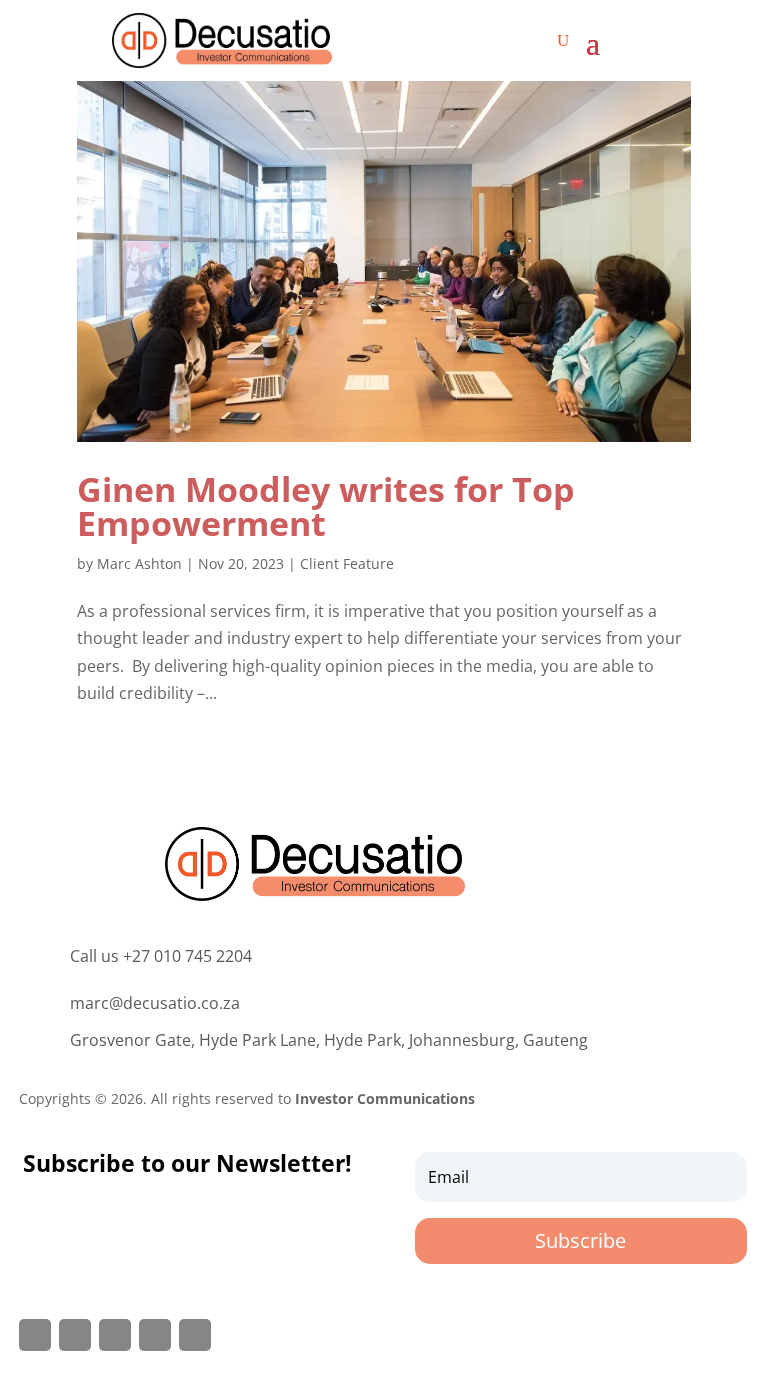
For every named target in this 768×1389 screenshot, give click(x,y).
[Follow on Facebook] (35, 1335)
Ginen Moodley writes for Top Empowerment (326, 506)
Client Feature (347, 563)
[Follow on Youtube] (195, 1335)
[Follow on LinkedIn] (155, 1335)
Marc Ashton (139, 563)
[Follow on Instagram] (115, 1335)
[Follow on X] (75, 1335)
